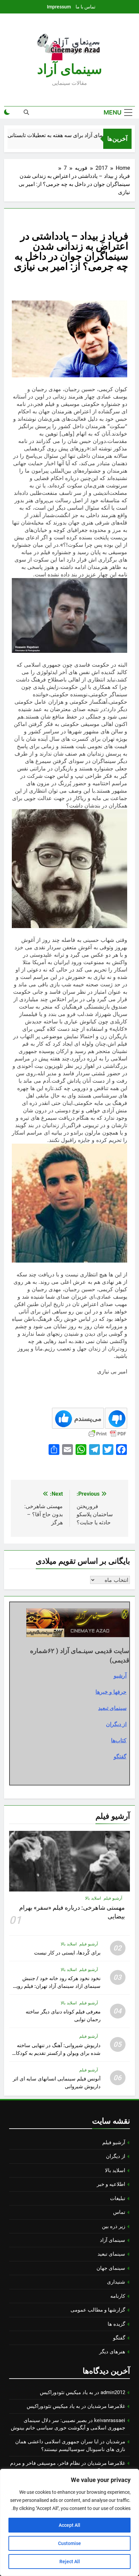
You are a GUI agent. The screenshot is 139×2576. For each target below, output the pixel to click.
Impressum (59, 7)
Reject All (70, 2562)
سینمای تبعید (112, 1708)
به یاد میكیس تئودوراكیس (66, 2392)
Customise (69, 2543)
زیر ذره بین (114, 2226)
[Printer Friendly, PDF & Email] (107, 1434)
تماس (119, 2212)
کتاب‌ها (119, 1740)
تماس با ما (86, 7)
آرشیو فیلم (113, 1898)
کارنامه (118, 2296)
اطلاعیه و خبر (111, 2184)
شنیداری (116, 2282)
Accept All (69, 2525)
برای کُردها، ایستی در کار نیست (67, 1953)
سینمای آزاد (113, 2240)
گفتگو (120, 1756)
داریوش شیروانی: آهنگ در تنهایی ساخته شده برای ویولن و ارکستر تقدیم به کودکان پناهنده (56, 2053)
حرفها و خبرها (111, 1692)
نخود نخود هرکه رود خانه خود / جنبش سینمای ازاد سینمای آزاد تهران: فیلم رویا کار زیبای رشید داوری (58, 1986)
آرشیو (120, 1676)
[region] (69, 2522)
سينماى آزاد (70, 69)
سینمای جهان (111, 2268)
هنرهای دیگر (112, 2352)
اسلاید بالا (93, 1898)
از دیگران (116, 1724)
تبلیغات (118, 2198)
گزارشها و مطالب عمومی (98, 2310)
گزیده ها (116, 2324)
